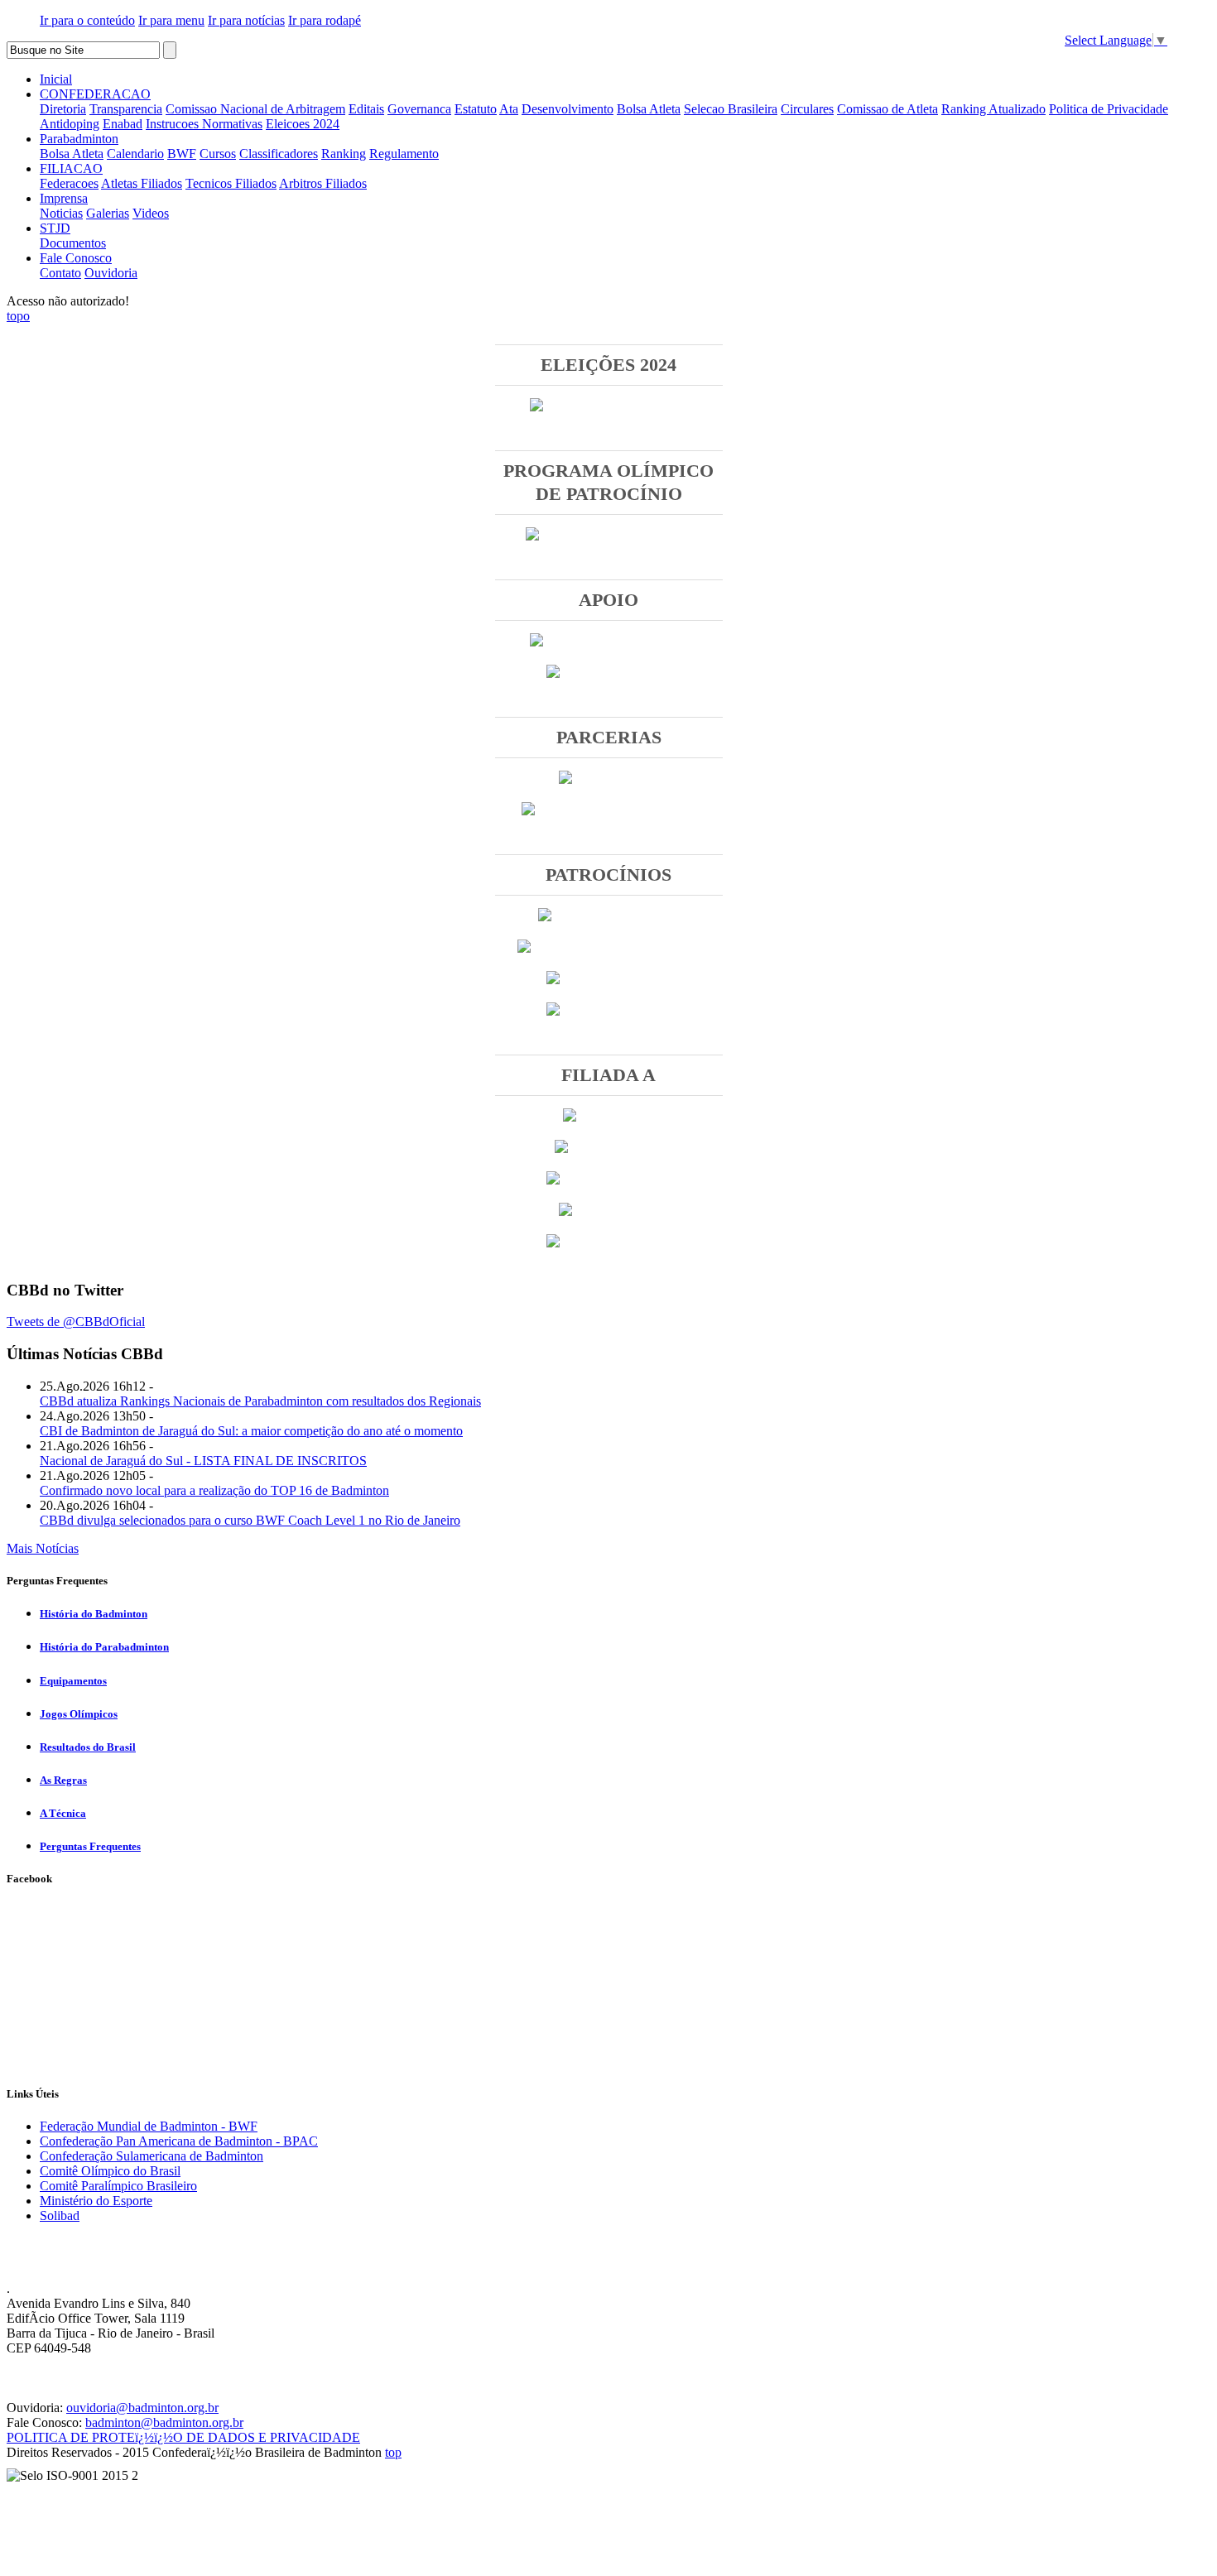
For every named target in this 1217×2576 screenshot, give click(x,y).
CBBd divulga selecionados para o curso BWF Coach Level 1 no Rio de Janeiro (250, 1520)
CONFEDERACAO (95, 94)
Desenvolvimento (568, 109)
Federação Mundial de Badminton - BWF (149, 2126)
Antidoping (70, 124)
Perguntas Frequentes (90, 1846)
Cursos (218, 154)
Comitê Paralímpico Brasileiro (118, 2186)
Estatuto (476, 109)
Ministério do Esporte (96, 2201)
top (393, 2452)
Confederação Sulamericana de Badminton (152, 2156)
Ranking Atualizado (993, 109)
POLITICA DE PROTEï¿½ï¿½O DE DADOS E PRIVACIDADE (183, 2437)
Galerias (108, 213)
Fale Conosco (76, 258)
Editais (366, 109)
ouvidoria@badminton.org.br (142, 2408)
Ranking (344, 154)
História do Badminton (94, 1614)
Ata (509, 109)
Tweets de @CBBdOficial (76, 1322)
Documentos (73, 243)
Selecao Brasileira (731, 109)
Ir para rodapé (325, 20)
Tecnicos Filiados (231, 183)
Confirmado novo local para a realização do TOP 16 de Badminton (214, 1490)
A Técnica (63, 1813)
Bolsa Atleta (649, 109)
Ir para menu (171, 20)
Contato (60, 273)
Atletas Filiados (142, 183)
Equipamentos (73, 1681)
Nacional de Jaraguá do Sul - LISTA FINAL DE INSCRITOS (203, 1461)
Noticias (61, 213)
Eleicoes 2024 (303, 124)
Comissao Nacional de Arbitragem (255, 109)
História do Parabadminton (104, 1647)
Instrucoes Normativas (204, 124)
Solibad (60, 2216)
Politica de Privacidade (1109, 109)
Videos (151, 213)
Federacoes (69, 183)
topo (18, 316)
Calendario (135, 154)
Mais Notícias (43, 1548)
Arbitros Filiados (323, 183)
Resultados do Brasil (88, 1747)
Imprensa (64, 198)
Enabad (123, 124)
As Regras (63, 1780)
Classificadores (279, 154)
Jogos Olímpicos (79, 1714)
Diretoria (63, 109)
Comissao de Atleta (887, 109)
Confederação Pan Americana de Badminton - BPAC (179, 2141)
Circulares (807, 109)
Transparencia (126, 109)
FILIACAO (71, 168)
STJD (55, 228)
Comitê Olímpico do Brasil (110, 2171)
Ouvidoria (111, 273)
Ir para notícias (246, 20)
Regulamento (404, 154)
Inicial (56, 79)
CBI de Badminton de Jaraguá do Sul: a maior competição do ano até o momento (251, 1431)
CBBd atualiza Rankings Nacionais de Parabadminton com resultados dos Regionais (260, 1401)
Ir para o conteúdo (87, 20)
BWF (182, 154)
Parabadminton (79, 139)
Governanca (419, 109)
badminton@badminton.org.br (164, 2422)
